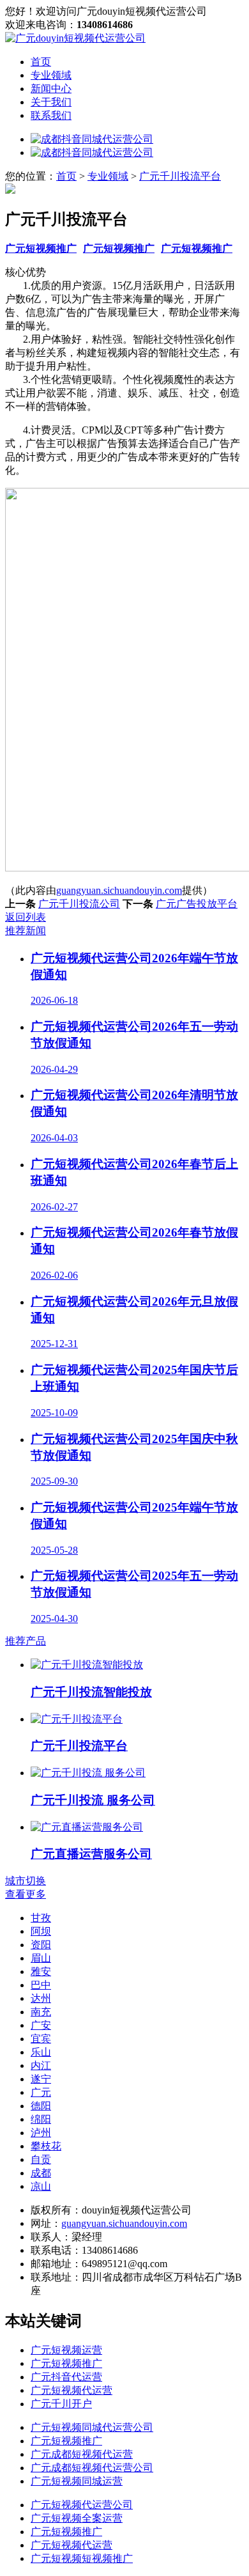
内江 (41, 2065)
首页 (41, 62)
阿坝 (41, 1931)
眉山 (41, 1958)
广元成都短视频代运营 (82, 2454)
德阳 (41, 2106)
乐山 (41, 2052)
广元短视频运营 (66, 2350)
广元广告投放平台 (197, 904)
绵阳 (41, 2119)
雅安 (41, 1971)
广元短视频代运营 (72, 2390)
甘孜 (41, 1918)
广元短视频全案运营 (77, 2518)
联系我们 (51, 115)
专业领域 (51, 75)
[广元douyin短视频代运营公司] (75, 38)
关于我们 (51, 102)
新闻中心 (51, 89)
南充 (41, 2012)
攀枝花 (46, 2146)
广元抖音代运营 (66, 2377)
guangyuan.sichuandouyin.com (119, 890)
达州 (41, 1998)
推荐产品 (26, 1641)
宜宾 (41, 2039)
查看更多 (26, 1894)
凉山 (41, 2186)
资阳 (41, 1945)
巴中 (41, 1985)
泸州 (41, 2133)
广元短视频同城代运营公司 (92, 2427)
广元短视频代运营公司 (82, 2505)
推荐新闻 (26, 931)
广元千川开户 (61, 2404)
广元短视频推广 (41, 248)
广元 (41, 2092)
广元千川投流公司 (79, 904)
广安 (41, 2025)
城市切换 (26, 1881)
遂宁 (41, 2079)
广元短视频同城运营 (77, 2481)
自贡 (41, 2159)
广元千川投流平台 (180, 176)
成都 (41, 2173)
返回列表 (26, 917)
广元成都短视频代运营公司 (92, 2468)
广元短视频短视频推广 (82, 2558)
